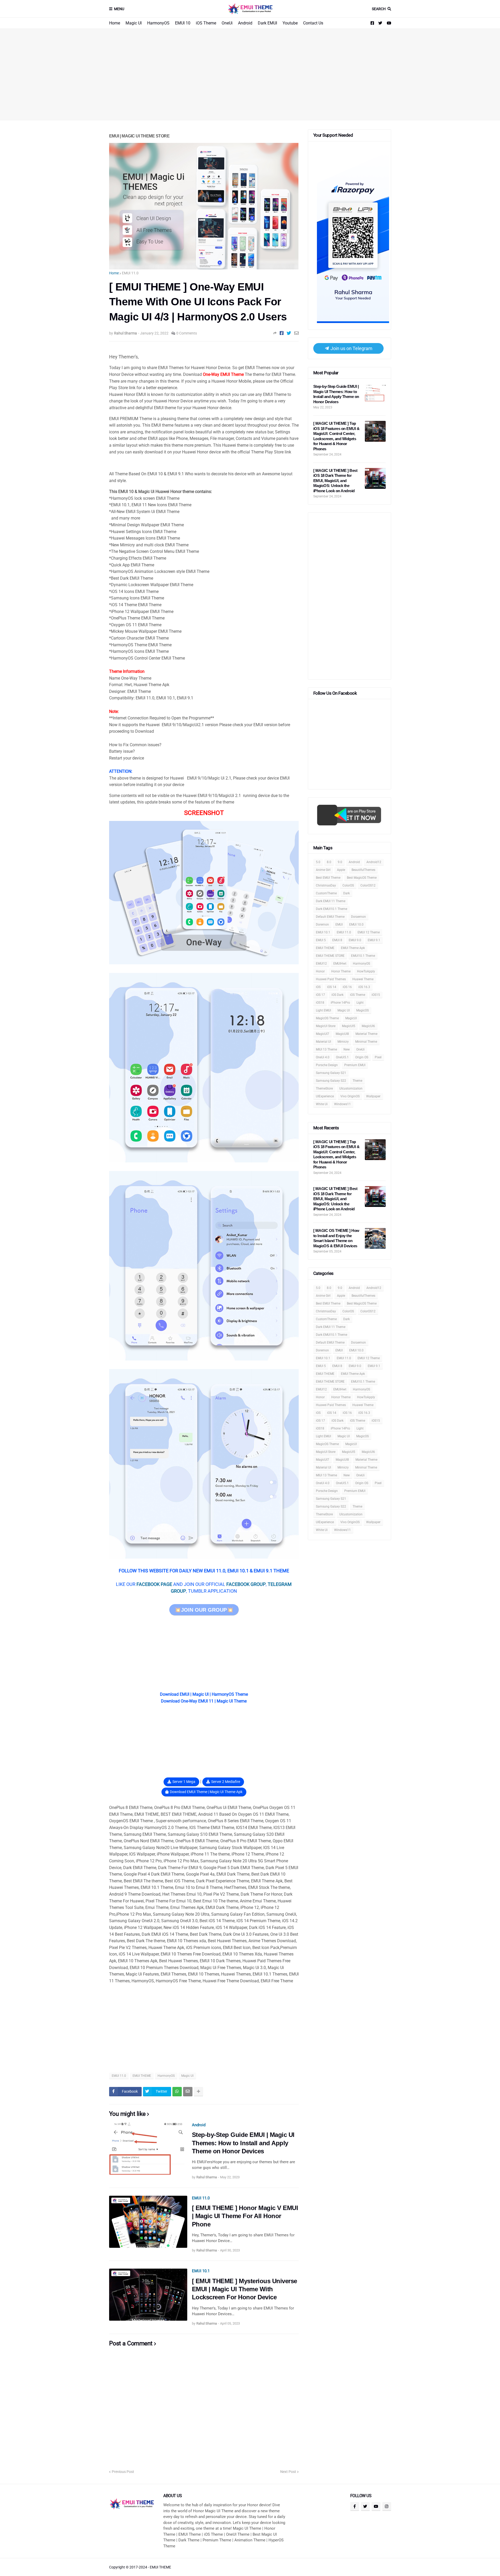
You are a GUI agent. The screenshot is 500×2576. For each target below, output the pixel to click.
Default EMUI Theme (330, 917)
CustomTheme (326, 893)
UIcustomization (351, 1088)
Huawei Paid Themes (331, 979)
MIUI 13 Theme (326, 1049)
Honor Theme (341, 971)
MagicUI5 (349, 1026)
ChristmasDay (326, 885)
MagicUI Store (326, 1026)
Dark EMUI (267, 23)
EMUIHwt (340, 964)
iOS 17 (320, 995)
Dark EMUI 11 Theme (331, 901)
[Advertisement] (250, 74)
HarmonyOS (158, 23)
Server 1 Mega (184, 1782)
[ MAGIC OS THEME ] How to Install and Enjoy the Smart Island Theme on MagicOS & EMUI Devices (336, 1238)
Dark (346, 893)
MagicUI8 (342, 1034)
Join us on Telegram (351, 348)
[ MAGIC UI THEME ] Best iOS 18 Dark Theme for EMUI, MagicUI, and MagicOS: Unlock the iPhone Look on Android (335, 481)
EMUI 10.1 (201, 2271)
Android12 (374, 862)
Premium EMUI (355, 1065)
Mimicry (343, 1042)
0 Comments (187, 333)
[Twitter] (289, 333)
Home (115, 23)
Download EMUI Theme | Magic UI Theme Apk (206, 1792)
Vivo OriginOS (350, 1096)
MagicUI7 (323, 1034)
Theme (357, 1081)
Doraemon (358, 917)
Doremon (322, 925)
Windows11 (342, 1104)
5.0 (318, 862)
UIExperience (325, 1096)
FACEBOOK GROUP (246, 1584)
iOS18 (320, 1003)
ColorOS (348, 885)
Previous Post (123, 2472)
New (347, 1049)
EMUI (339, 925)
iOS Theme (206, 23)
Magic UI (134, 23)
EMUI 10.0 (356, 925)
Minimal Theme (366, 1042)
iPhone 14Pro (340, 1003)
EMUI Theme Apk (353, 948)
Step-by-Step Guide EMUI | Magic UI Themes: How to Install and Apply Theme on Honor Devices (243, 2143)
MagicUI (351, 1018)
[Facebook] (282, 333)
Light (360, 1003)
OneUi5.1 (342, 1057)
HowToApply (366, 971)
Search (379, 9)
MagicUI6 (368, 1026)
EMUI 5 (321, 940)
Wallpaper (373, 1096)
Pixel (378, 1057)
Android (245, 23)
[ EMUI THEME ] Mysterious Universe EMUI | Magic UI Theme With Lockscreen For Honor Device (245, 2289)
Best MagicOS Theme (362, 878)
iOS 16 (347, 987)
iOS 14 (332, 987)
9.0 (340, 862)
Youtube (290, 23)
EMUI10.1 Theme (363, 956)
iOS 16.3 (364, 987)
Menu (119, 9)
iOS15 (376, 995)
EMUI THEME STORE (330, 956)
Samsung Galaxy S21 (331, 1073)
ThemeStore (324, 1088)
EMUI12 (321, 964)
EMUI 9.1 (374, 940)
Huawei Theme (363, 979)
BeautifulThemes (363, 870)
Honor (320, 971)
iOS (318, 987)
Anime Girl (323, 870)
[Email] (296, 333)
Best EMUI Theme (328, 878)
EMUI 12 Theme (369, 932)
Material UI (323, 1042)
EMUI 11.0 (130, 273)
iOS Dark (337, 995)
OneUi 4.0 (323, 1057)
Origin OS (362, 1057)
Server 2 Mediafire (226, 1782)
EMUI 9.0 (355, 940)
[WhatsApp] (177, 2092)
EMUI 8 (337, 940)
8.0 (329, 862)
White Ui (322, 1104)
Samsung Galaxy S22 (331, 1081)
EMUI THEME (142, 2076)
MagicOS (362, 1010)
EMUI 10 (183, 23)
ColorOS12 (368, 885)
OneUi (227, 23)
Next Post (288, 2472)
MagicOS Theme (327, 1018)
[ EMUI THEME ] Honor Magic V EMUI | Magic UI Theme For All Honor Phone (245, 2216)
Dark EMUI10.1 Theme (332, 909)
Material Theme (366, 1034)
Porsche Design (327, 1065)
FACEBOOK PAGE (154, 1584)
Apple (341, 870)
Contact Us (313, 23)
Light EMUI (323, 1010)
